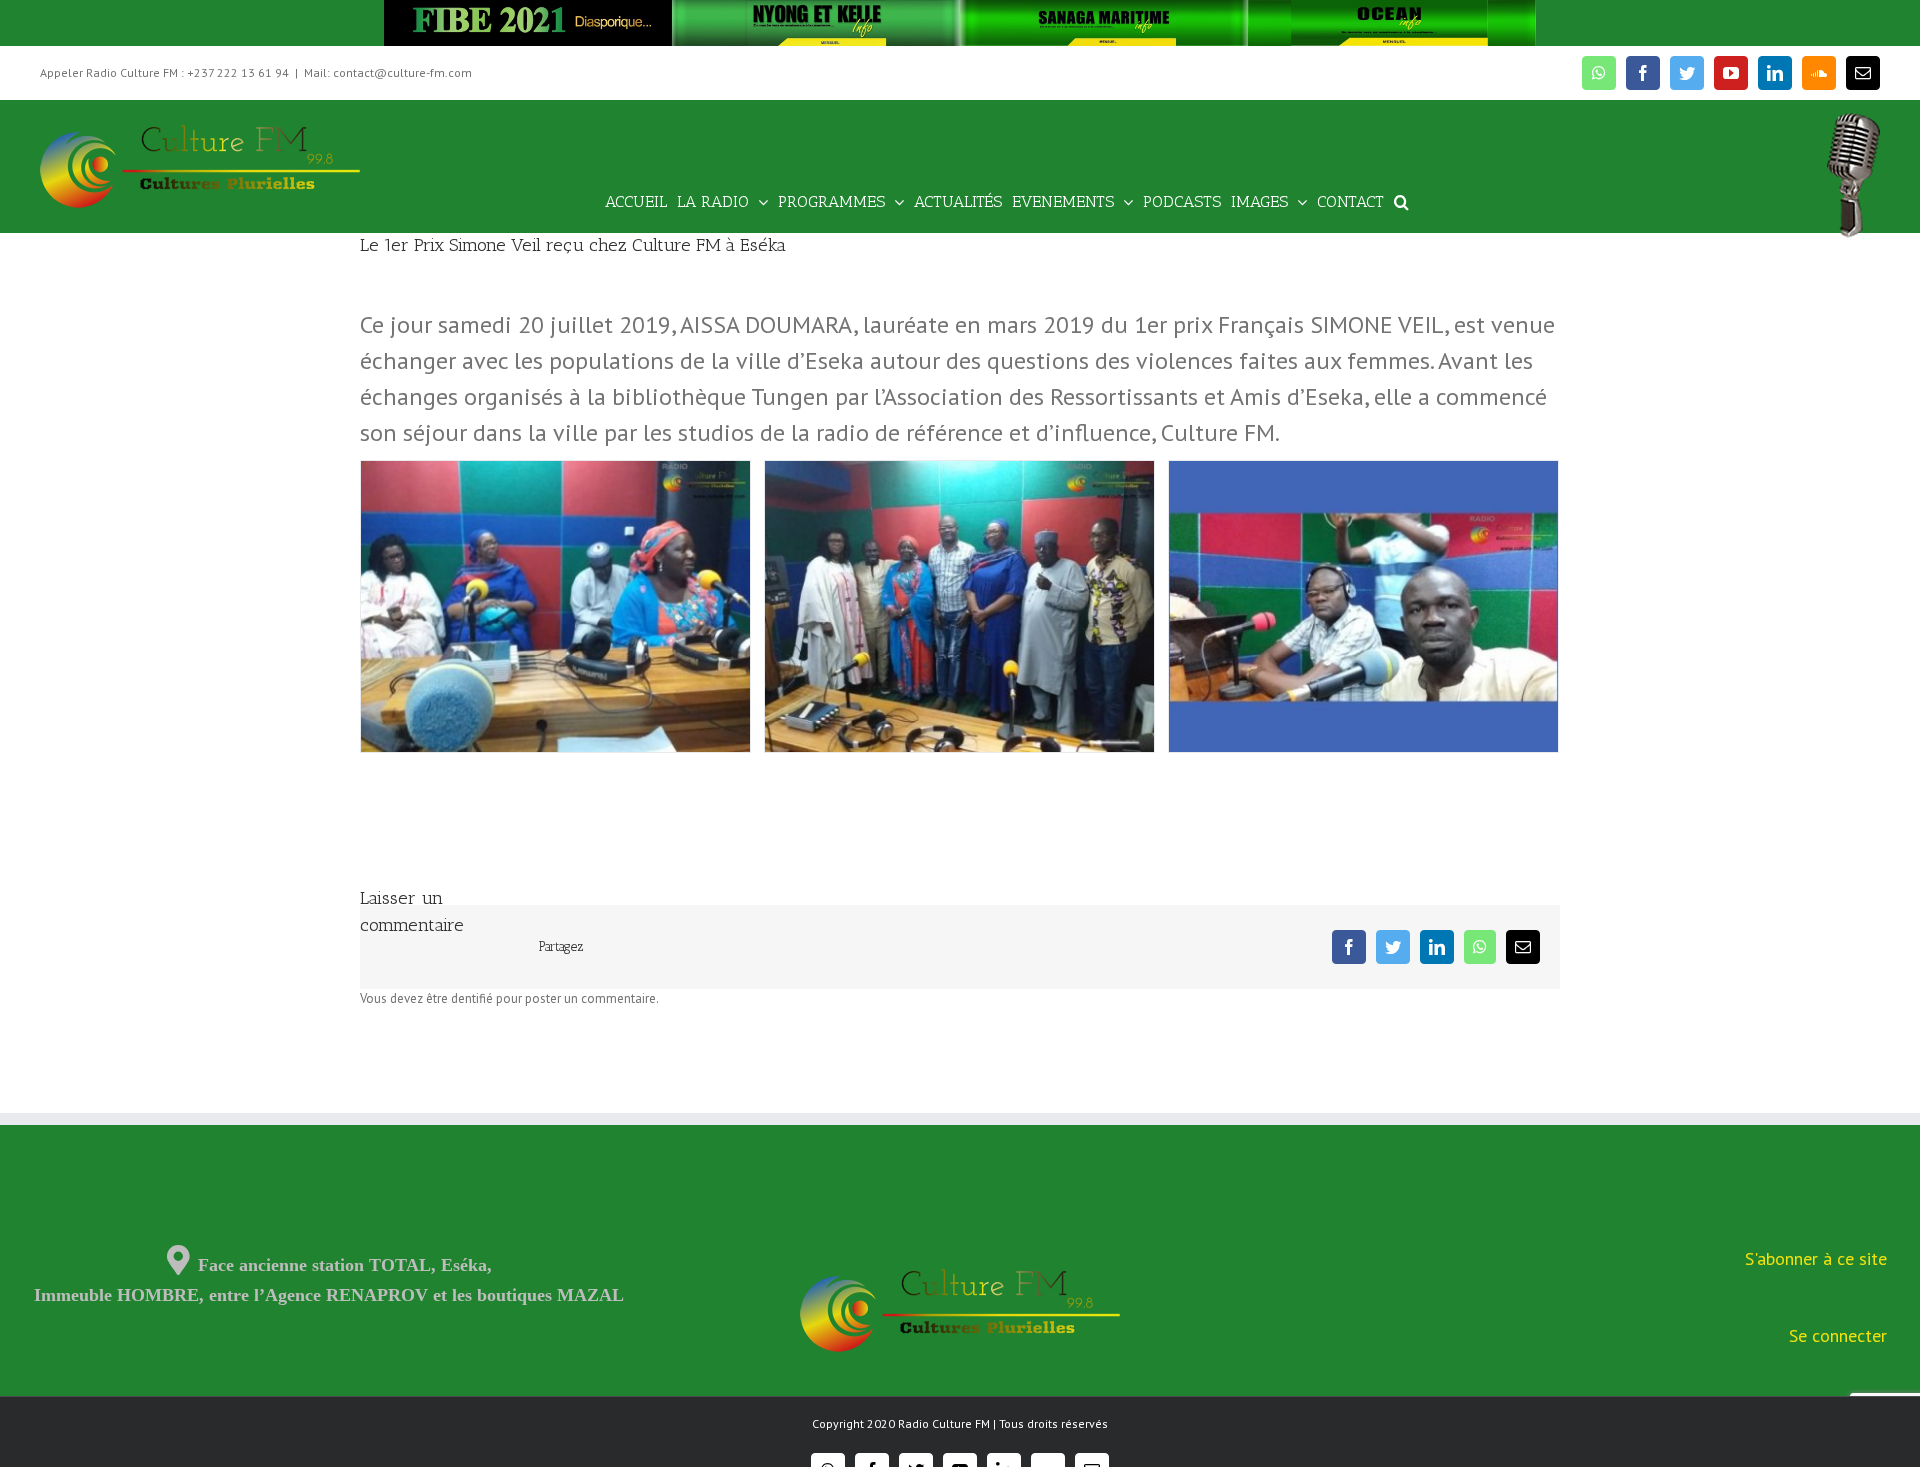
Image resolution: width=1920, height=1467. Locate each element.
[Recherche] (1401, 200)
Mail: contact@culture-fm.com (388, 72)
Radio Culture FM (944, 1423)
